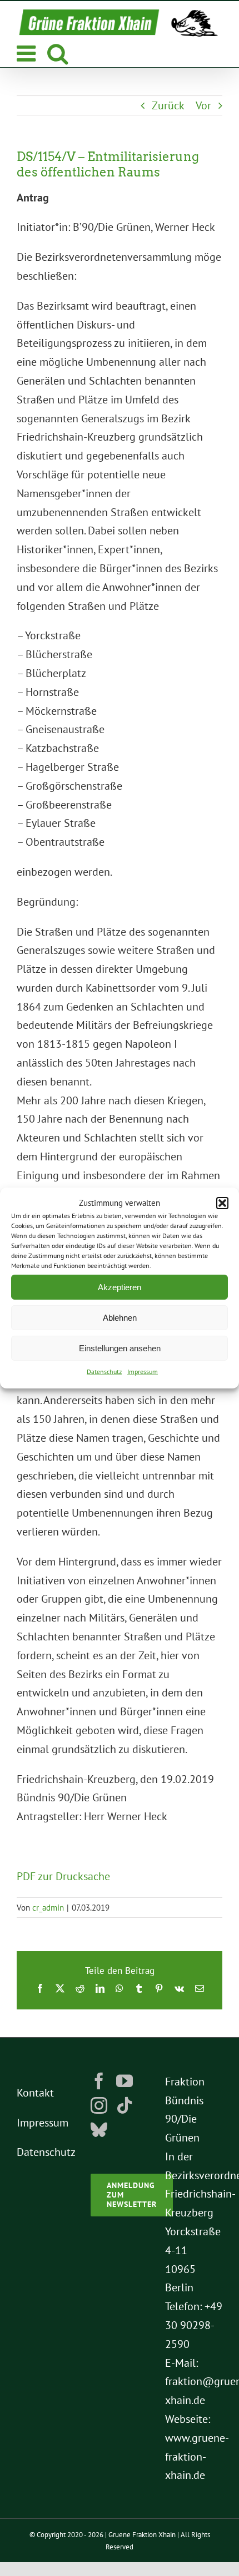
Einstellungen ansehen (120, 1348)
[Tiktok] (125, 2105)
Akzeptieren (120, 1287)
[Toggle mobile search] (58, 53)
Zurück (168, 105)
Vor (203, 105)
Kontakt (35, 2093)
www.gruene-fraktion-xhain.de (197, 2457)
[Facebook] (99, 2081)
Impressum (143, 1372)
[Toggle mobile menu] (28, 53)
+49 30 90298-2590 (194, 2325)
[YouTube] (125, 2081)
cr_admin (48, 1908)
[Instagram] (99, 2105)
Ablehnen (120, 1318)
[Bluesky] (99, 2130)
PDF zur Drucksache (63, 1876)
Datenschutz (104, 1372)
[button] (222, 1203)
